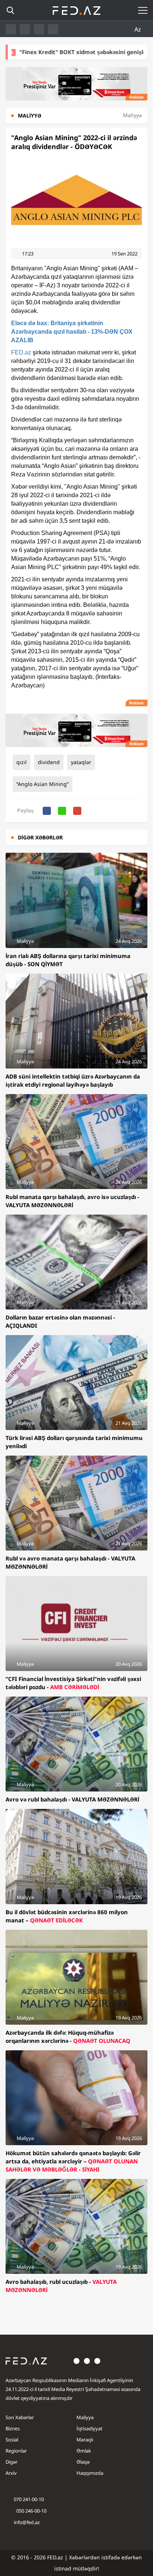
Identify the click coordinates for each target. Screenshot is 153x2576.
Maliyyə (85, 2417)
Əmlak (84, 2451)
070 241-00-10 (29, 2499)
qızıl (22, 762)
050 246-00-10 (31, 2511)
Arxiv (11, 2473)
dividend (49, 762)
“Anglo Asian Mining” (43, 784)
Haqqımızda (90, 2473)
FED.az (21, 352)
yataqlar (81, 762)
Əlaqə (83, 2462)
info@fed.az (27, 2522)
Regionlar (16, 2451)
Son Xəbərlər (20, 2417)
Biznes (13, 2428)
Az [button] (139, 29)
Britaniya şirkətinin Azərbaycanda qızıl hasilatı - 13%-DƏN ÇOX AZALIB (72, 332)
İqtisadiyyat (89, 2428)
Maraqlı (85, 2440)
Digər (12, 2462)
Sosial (12, 2440)
